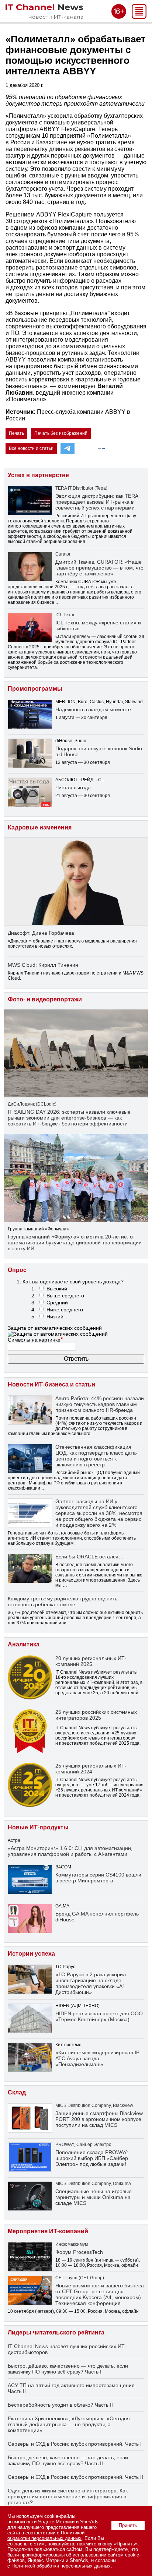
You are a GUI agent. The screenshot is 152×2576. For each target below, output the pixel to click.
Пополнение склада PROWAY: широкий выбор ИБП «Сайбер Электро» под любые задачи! (92, 2158)
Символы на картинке (35, 1340)
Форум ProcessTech (79, 2252)
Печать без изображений (61, 433)
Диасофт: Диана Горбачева (41, 933)
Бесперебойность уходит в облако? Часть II (60, 2405)
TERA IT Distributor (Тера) (81, 488)
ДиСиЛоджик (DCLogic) (32, 1104)
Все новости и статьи (31, 448)
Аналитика (24, 1644)
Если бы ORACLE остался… (89, 1557)
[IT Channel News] (44, 17)
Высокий (57, 1289)
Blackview (123, 2105)
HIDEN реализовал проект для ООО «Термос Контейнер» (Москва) (99, 2016)
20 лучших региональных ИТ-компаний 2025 (91, 1661)
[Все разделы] (139, 17)
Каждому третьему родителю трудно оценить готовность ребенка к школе (63, 1601)
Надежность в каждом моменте (93, 709)
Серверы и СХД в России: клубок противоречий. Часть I (75, 2444)
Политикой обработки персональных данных (46, 2536)
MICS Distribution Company (83, 2105)
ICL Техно (65, 615)
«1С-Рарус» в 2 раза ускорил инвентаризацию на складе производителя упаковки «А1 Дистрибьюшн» (91, 1983)
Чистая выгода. (74, 787)
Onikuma (122, 2184)
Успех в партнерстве (38, 475)
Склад (17, 2092)
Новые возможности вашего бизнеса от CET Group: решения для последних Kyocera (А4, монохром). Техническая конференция (100, 2294)
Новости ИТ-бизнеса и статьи (51, 1384)
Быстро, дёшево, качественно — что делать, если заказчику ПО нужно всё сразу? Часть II (68, 2460)
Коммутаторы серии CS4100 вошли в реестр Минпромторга (98, 1878)
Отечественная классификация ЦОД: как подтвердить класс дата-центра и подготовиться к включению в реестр (96, 1456)
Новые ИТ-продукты (38, 1827)
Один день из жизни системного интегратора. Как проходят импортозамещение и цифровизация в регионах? (68, 2496)
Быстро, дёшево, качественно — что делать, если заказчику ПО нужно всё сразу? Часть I (68, 2369)
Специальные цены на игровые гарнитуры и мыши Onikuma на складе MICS (94, 2197)
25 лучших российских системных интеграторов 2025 (96, 1715)
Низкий (55, 1317)
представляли (23, 587)
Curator (63, 554)
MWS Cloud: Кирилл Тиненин (43, 965)
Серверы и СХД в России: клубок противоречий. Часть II (75, 2477)
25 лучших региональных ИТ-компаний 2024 (91, 1769)
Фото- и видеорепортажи (45, 999)
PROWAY (65, 2145)
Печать (16, 433)
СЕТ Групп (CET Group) (80, 2278)
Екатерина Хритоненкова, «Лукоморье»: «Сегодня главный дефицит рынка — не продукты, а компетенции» (69, 2424)
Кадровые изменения (40, 827)
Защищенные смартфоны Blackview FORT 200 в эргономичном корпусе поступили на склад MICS (99, 2119)
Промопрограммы (35, 689)
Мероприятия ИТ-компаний (48, 2231)
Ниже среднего (65, 1310)
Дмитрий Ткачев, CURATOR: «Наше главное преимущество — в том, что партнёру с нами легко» (99, 568)
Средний (57, 1303)
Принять (128, 2525)
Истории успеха (31, 1954)
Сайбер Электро (94, 2145)
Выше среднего (65, 1296)
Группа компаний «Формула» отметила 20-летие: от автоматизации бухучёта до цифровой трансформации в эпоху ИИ (75, 1243)
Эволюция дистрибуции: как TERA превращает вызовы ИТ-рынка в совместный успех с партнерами (97, 502)
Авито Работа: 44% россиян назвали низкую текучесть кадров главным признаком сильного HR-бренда (100, 1404)
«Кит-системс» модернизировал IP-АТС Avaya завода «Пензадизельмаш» (98, 2058)
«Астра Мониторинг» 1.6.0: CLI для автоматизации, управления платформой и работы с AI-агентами (70, 1851)
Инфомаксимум (72, 2244)
